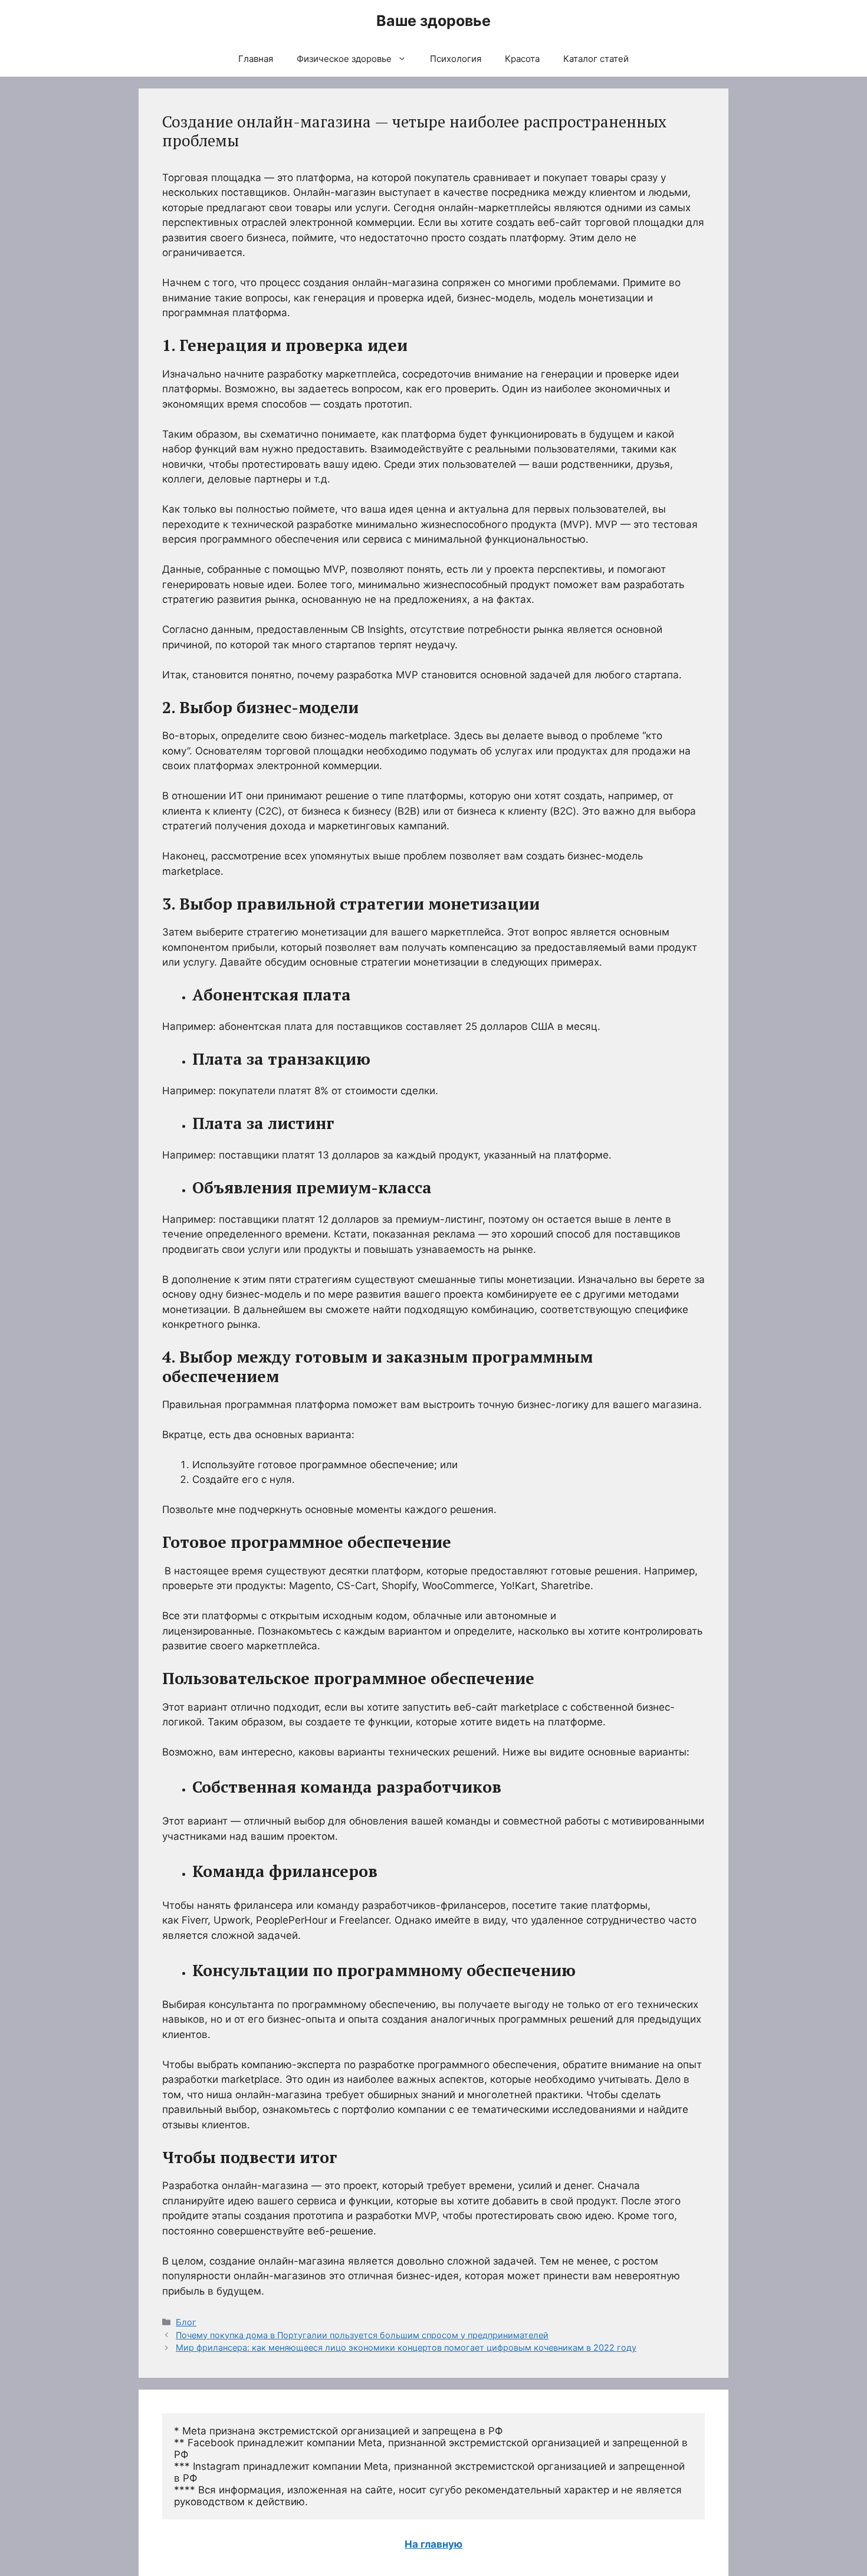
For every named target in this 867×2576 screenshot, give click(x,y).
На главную (433, 2544)
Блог (186, 2322)
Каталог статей (596, 59)
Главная (256, 59)
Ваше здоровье (433, 21)
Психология (456, 59)
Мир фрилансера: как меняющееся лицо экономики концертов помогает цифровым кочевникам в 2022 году (406, 2347)
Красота (522, 59)
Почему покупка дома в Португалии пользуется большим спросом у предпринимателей (362, 2335)
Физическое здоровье (344, 59)
